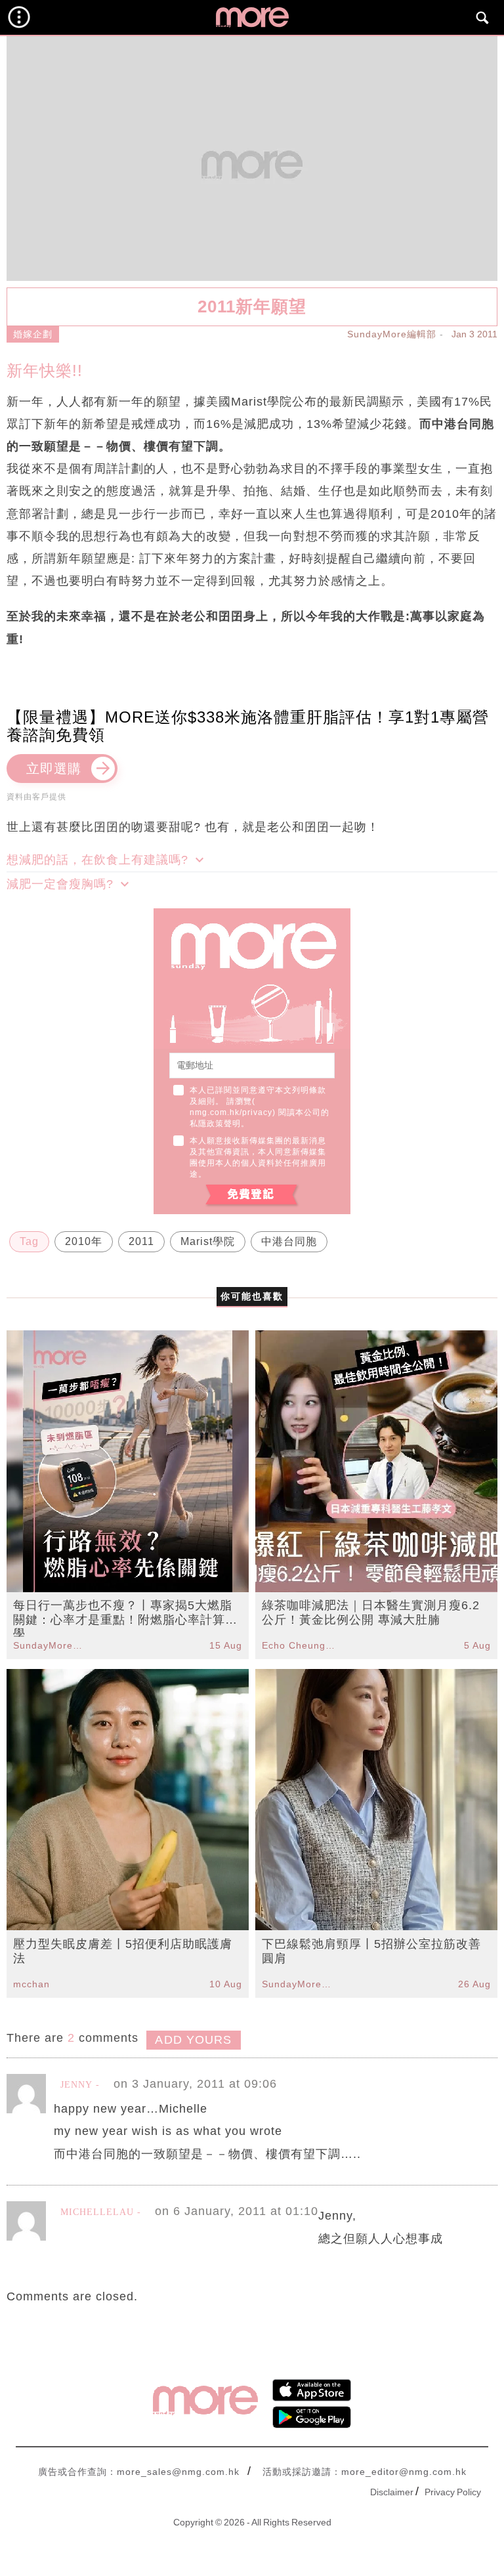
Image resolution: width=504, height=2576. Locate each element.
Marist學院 (208, 1241)
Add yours (193, 2040)
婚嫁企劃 (33, 334)
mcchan (31, 1984)
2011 (141, 1241)
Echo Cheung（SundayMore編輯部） (299, 1645)
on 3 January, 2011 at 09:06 (195, 2084)
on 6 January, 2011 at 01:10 (237, 2211)
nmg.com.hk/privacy (231, 1112)
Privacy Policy (453, 2492)
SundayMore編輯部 (392, 334)
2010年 (84, 1241)
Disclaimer (392, 2492)
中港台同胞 (289, 1241)
